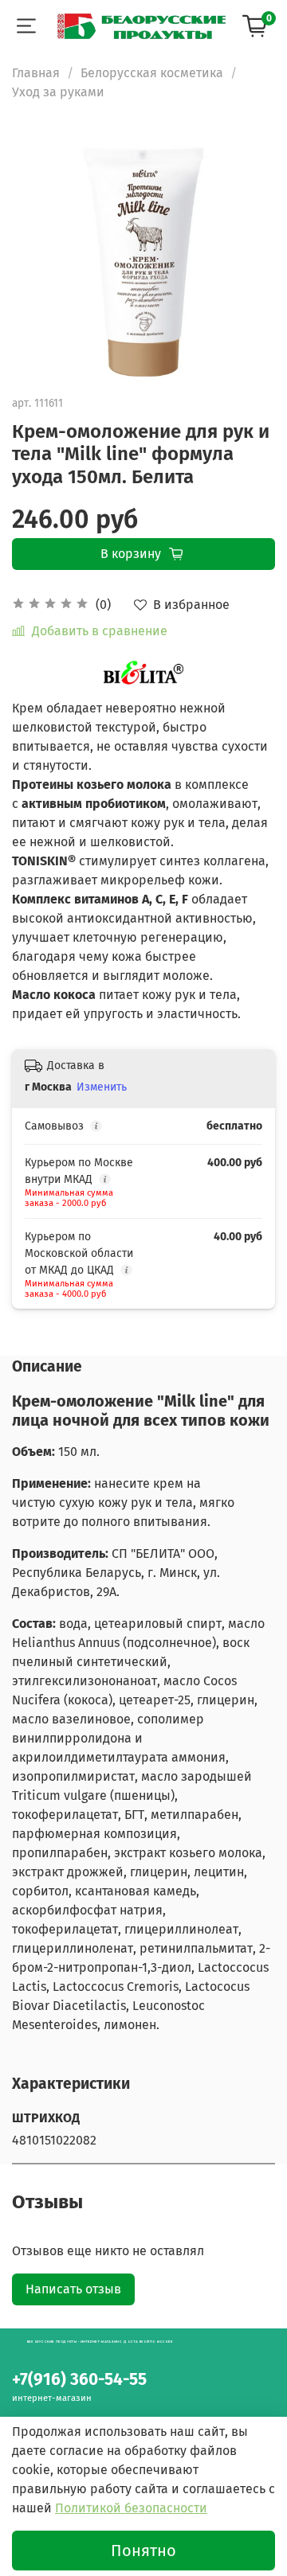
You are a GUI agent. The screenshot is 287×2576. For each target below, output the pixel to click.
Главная (36, 73)
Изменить (102, 1087)
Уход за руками (58, 92)
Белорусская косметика (152, 73)
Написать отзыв (73, 2289)
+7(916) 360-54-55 (79, 2380)
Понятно (143, 2551)
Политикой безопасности (131, 2508)
